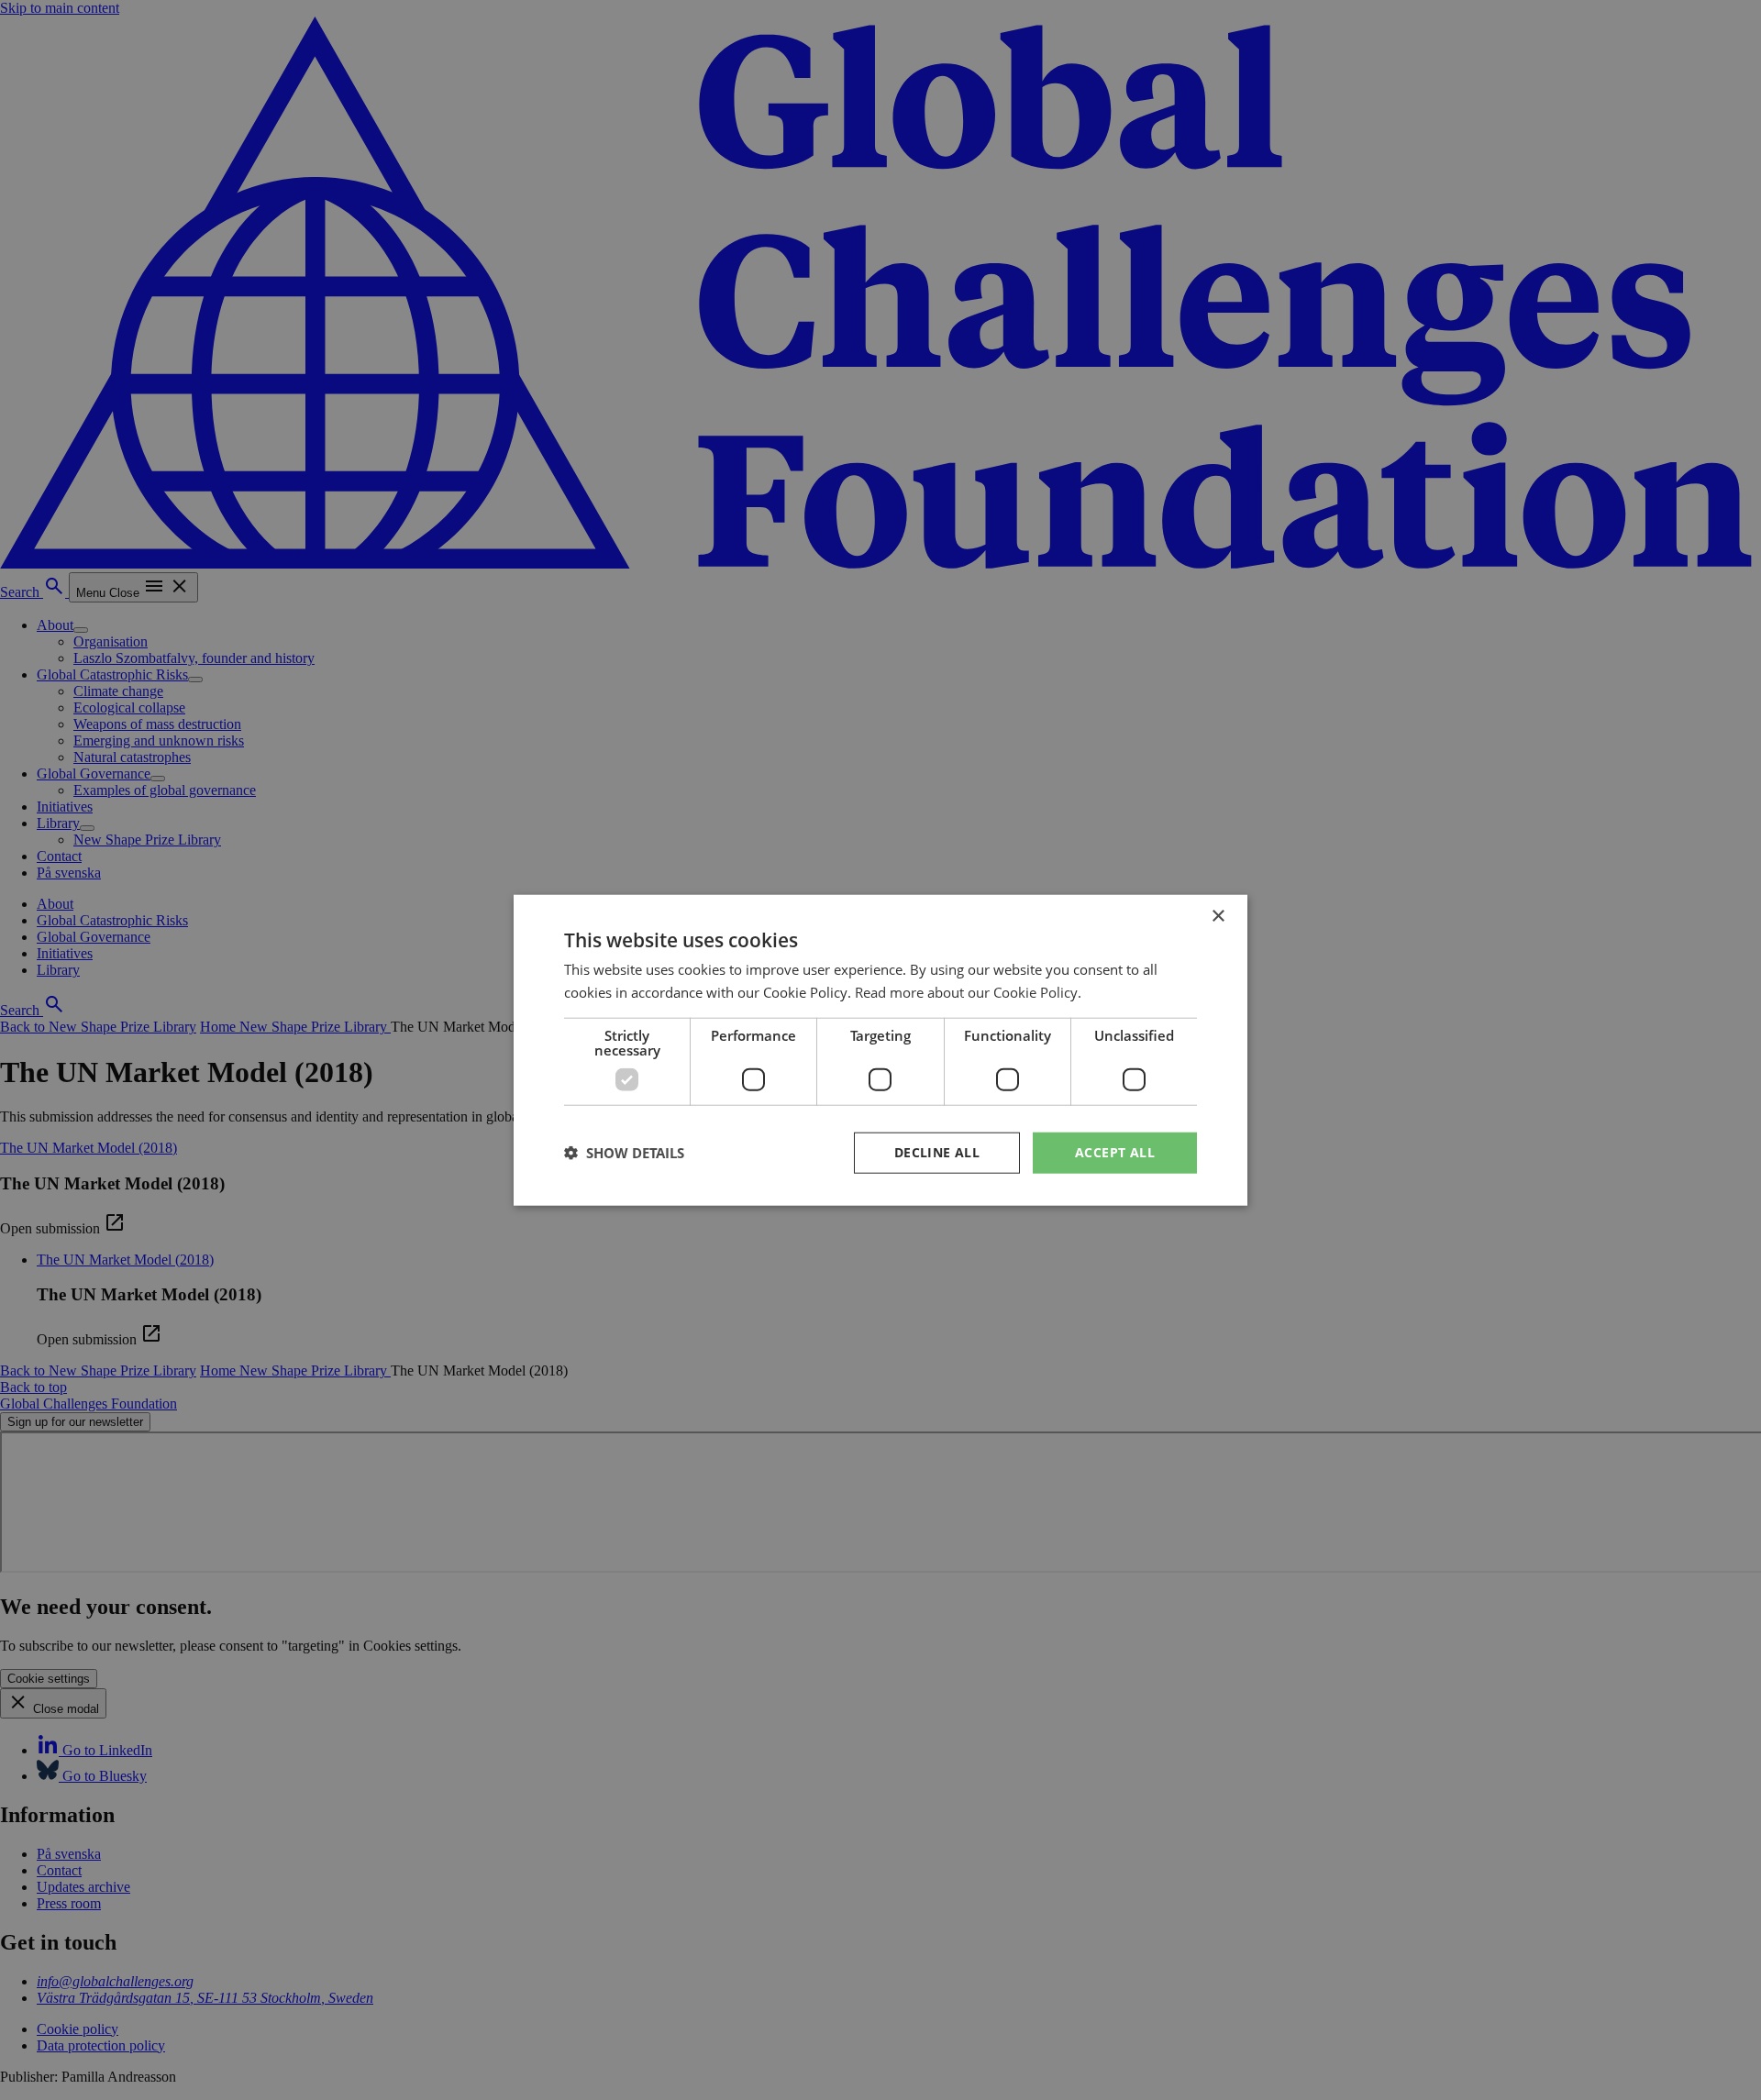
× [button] (1218, 917)
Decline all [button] (937, 1152)
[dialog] (880, 1050)
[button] (624, 1153)
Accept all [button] (1115, 1152)
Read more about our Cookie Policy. (968, 992)
